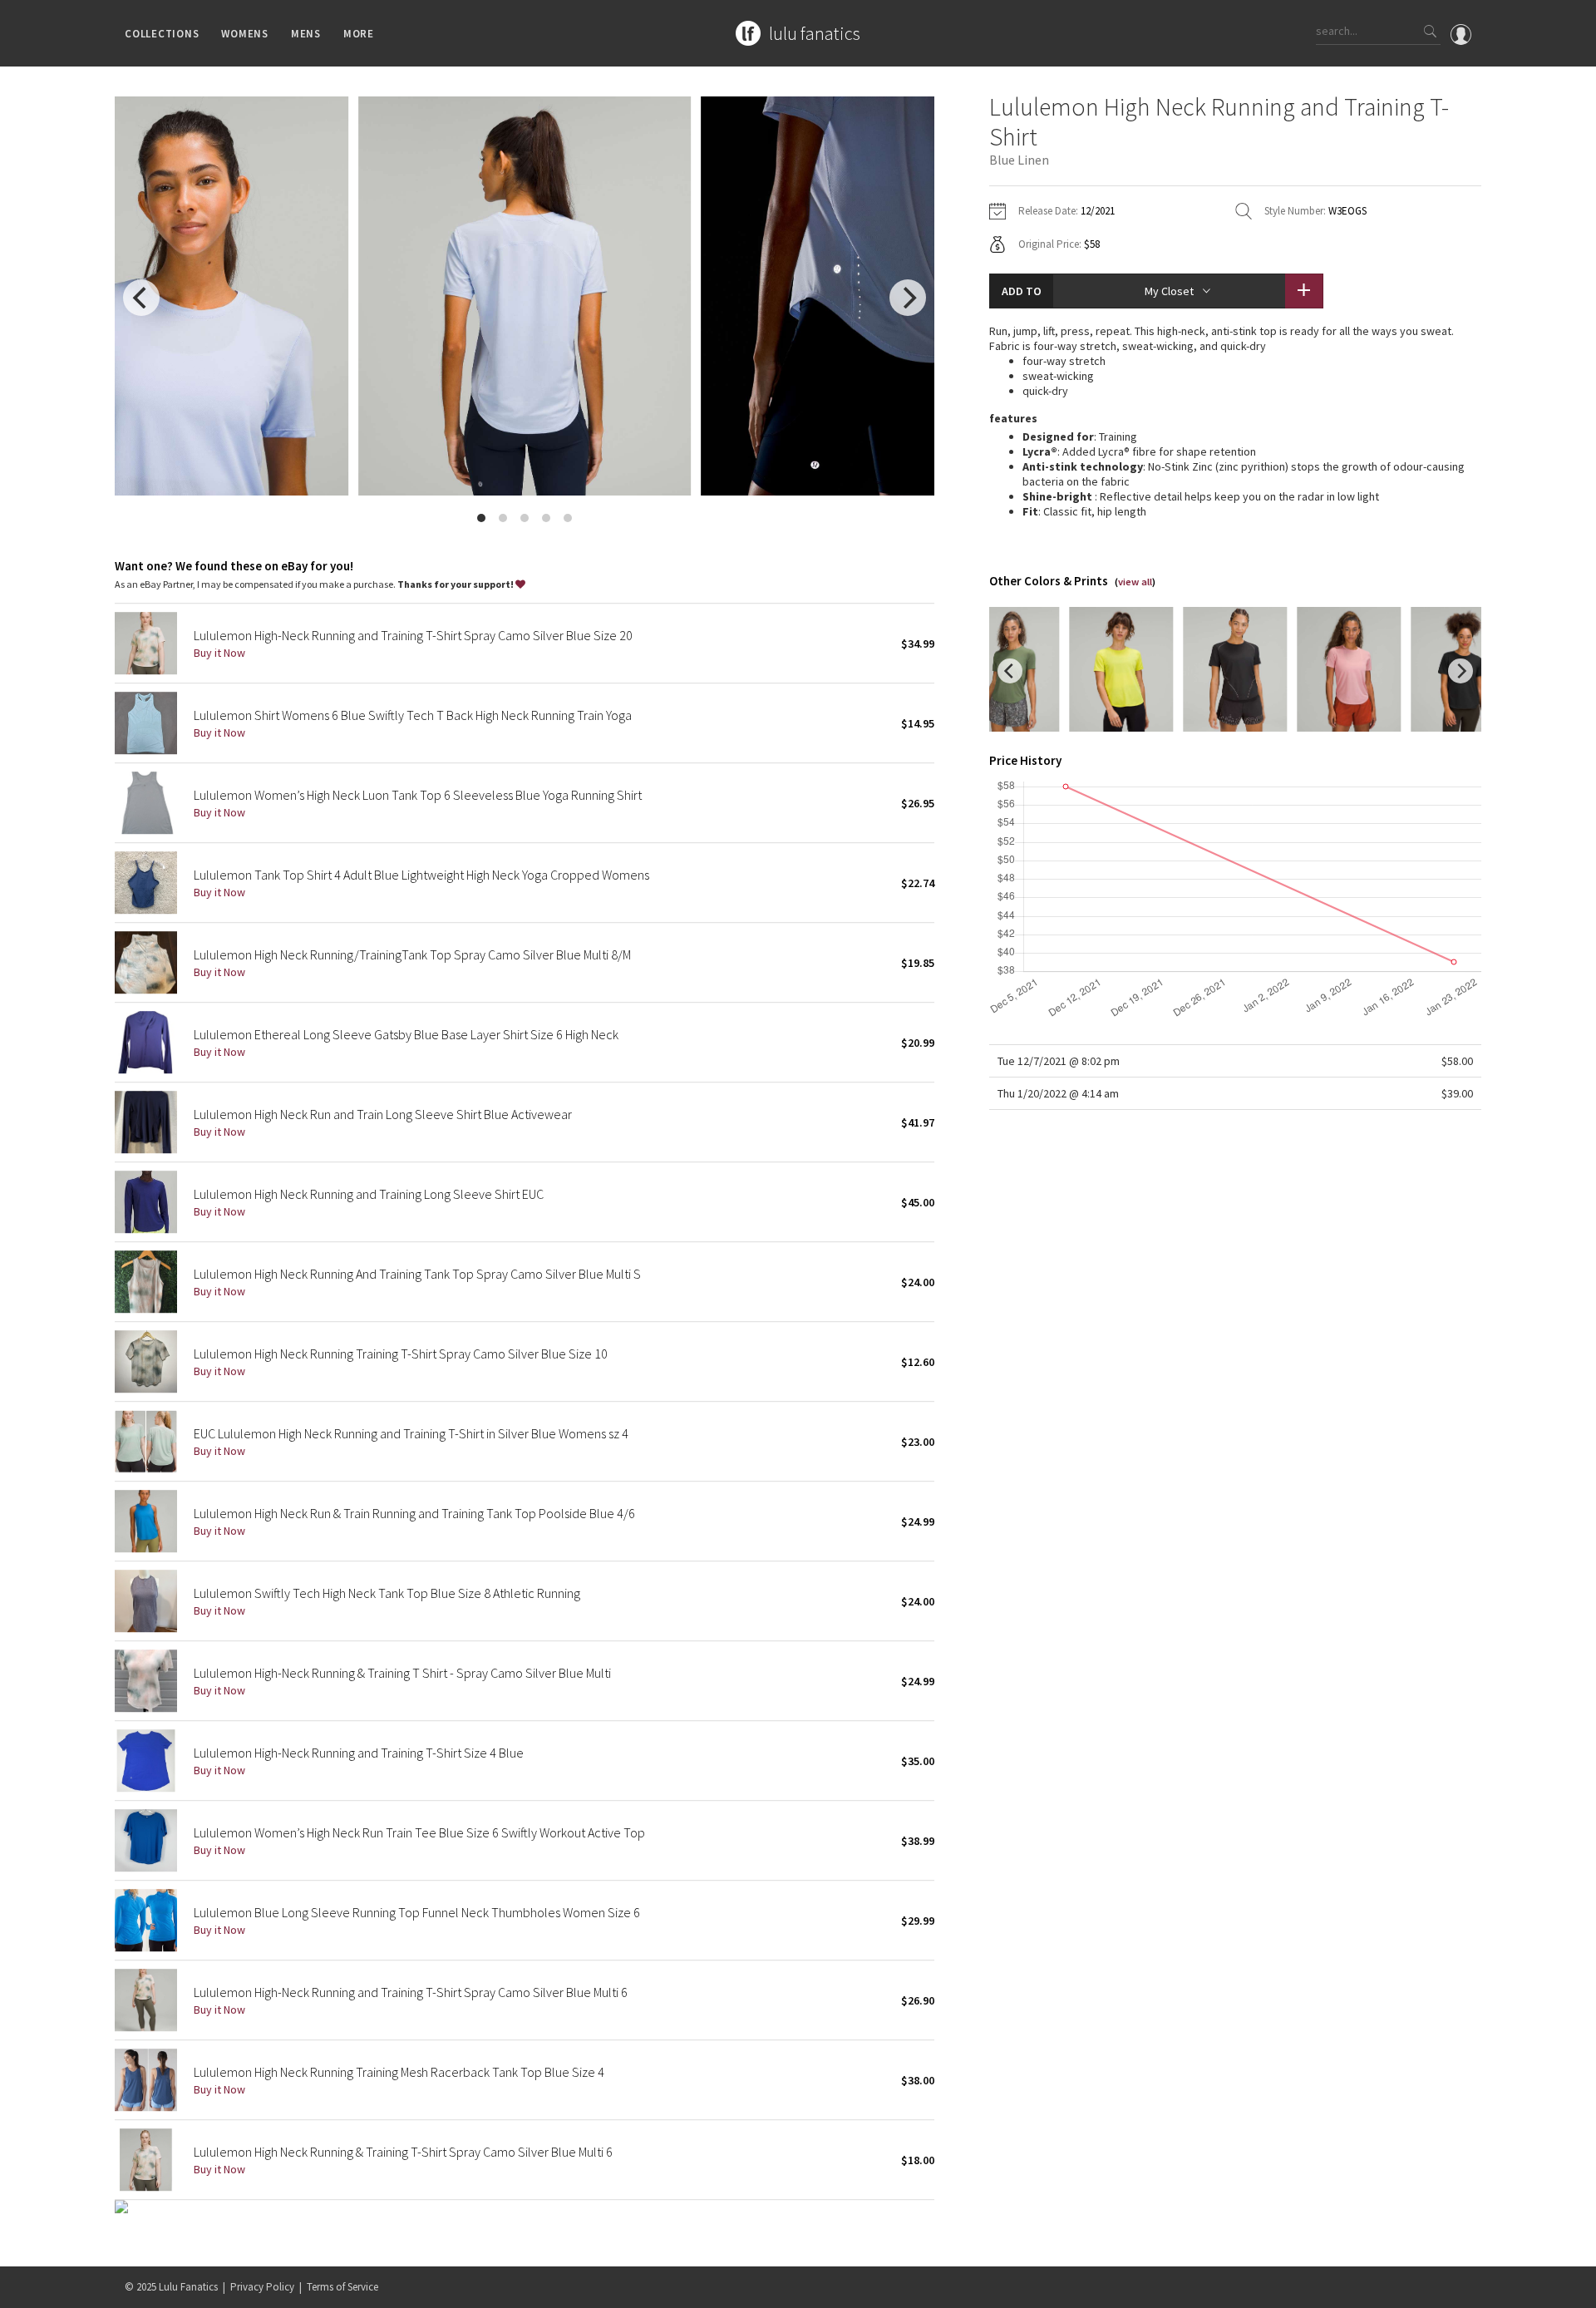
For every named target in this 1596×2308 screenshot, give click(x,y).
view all (1135, 582)
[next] (908, 298)
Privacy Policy (262, 2287)
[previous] (141, 298)
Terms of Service (342, 2287)
